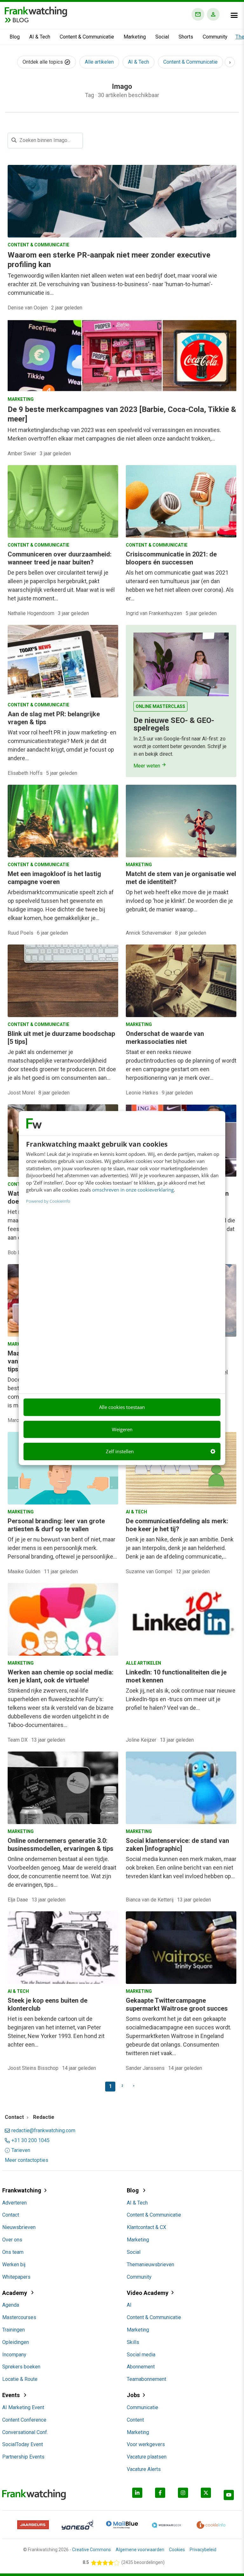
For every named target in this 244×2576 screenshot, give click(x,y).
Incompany (14, 2355)
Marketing (135, 37)
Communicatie (142, 2407)
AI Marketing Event (23, 2407)
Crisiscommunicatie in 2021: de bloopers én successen (171, 558)
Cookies (177, 2550)
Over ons (12, 2240)
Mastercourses (19, 2317)
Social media (141, 2355)
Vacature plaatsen (147, 2457)
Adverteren (14, 2203)
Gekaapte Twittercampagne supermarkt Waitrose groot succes (177, 2004)
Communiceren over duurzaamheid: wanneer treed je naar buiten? (60, 558)
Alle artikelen (99, 62)
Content (135, 2420)
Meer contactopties (27, 2160)
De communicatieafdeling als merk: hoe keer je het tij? (177, 1525)
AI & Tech (40, 37)
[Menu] (234, 15)
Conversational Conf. (25, 2432)
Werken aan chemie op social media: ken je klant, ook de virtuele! (61, 1676)
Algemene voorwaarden (140, 2550)
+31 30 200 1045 (30, 2141)
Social (162, 37)
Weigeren (122, 1429)
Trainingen (14, 2330)
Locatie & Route (20, 2379)
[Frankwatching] (36, 11)
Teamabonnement (146, 2379)
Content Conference (24, 2420)
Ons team (13, 2252)
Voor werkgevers (146, 2444)
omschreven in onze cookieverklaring (133, 1190)
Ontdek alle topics (43, 62)
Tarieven (21, 2150)
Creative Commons (91, 2550)
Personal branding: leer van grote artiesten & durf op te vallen (56, 1525)
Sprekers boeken (21, 2367)
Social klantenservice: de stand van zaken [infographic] (177, 1845)
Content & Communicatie (87, 37)
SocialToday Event (23, 2444)
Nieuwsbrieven (19, 2227)
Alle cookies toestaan (122, 1407)
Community (215, 37)
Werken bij (14, 2265)
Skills (133, 2342)
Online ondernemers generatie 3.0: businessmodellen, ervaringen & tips (61, 1845)
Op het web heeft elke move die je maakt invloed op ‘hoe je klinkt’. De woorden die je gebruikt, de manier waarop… (179, 901)
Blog (15, 37)
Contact (11, 2215)
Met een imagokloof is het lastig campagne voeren (54, 878)
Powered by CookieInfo (48, 1201)
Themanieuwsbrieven (150, 2265)
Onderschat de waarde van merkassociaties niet (165, 1038)
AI (129, 2305)
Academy (15, 2293)
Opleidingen (16, 2342)
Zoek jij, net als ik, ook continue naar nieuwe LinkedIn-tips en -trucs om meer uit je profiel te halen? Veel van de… (181, 1699)
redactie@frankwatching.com (43, 2131)
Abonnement (141, 2367)
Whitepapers (16, 2277)
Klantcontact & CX (146, 2227)
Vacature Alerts (144, 2469)
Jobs (133, 2395)
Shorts (186, 37)
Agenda (11, 2305)
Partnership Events (23, 2457)
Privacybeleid (203, 2550)
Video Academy (148, 2293)
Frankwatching (22, 2190)
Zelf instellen (120, 1451)
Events (12, 2395)
